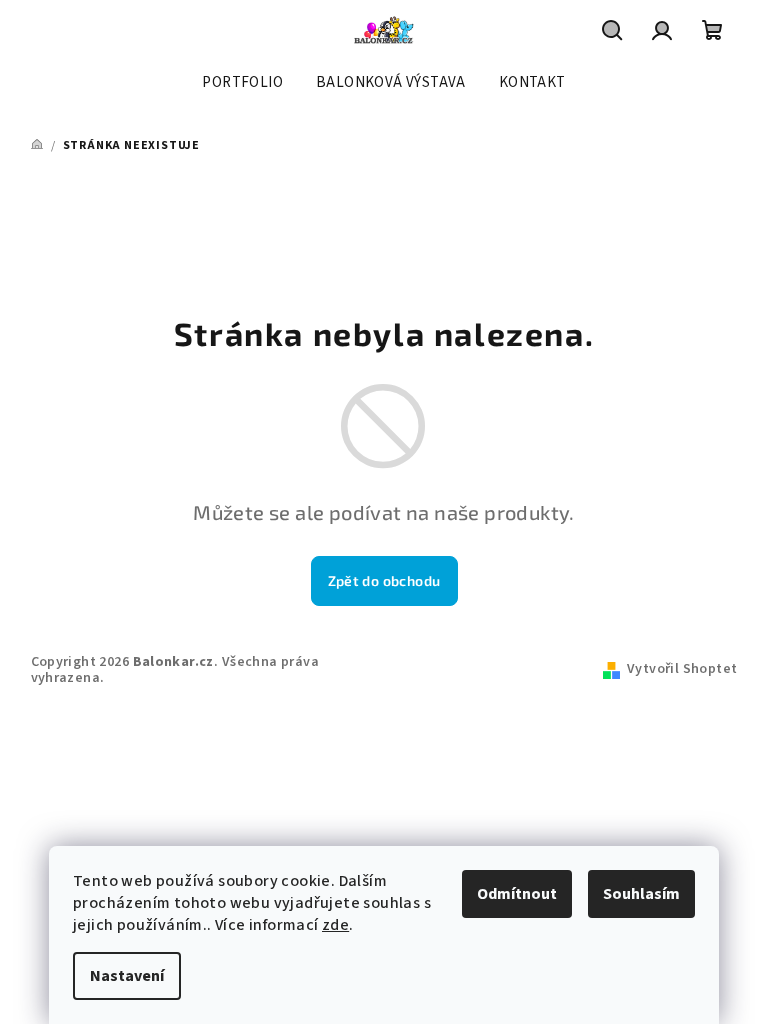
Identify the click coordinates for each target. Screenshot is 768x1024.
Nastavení (127, 976)
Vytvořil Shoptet (682, 669)
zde (335, 925)
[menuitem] (242, 83)
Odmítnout (517, 894)
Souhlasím (641, 894)
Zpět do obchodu (384, 580)
